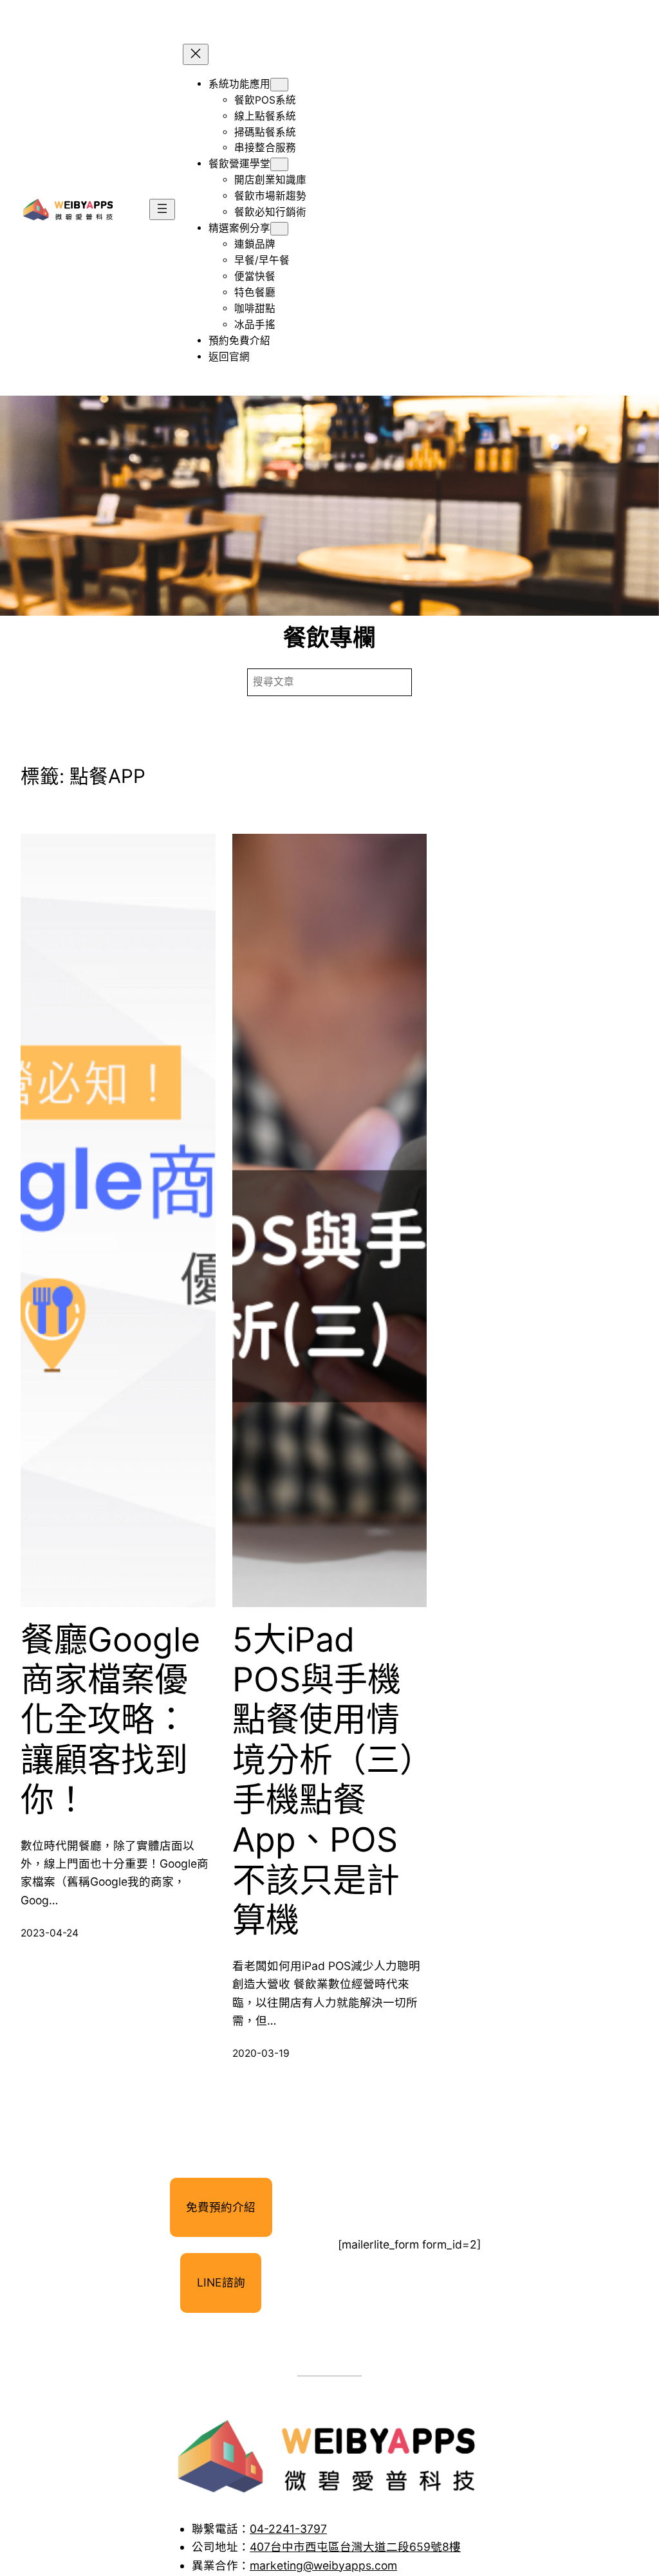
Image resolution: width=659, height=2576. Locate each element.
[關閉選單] (196, 54)
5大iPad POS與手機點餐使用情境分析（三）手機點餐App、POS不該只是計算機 (324, 1780)
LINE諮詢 (221, 2282)
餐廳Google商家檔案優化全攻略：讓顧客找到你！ (110, 1720)
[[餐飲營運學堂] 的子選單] (279, 164)
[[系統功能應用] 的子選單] (279, 85)
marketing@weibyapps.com (323, 2565)
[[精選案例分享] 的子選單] (279, 229)
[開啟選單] (162, 209)
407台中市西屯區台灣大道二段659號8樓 (355, 2547)
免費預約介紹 (221, 2207)
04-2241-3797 (288, 2529)
